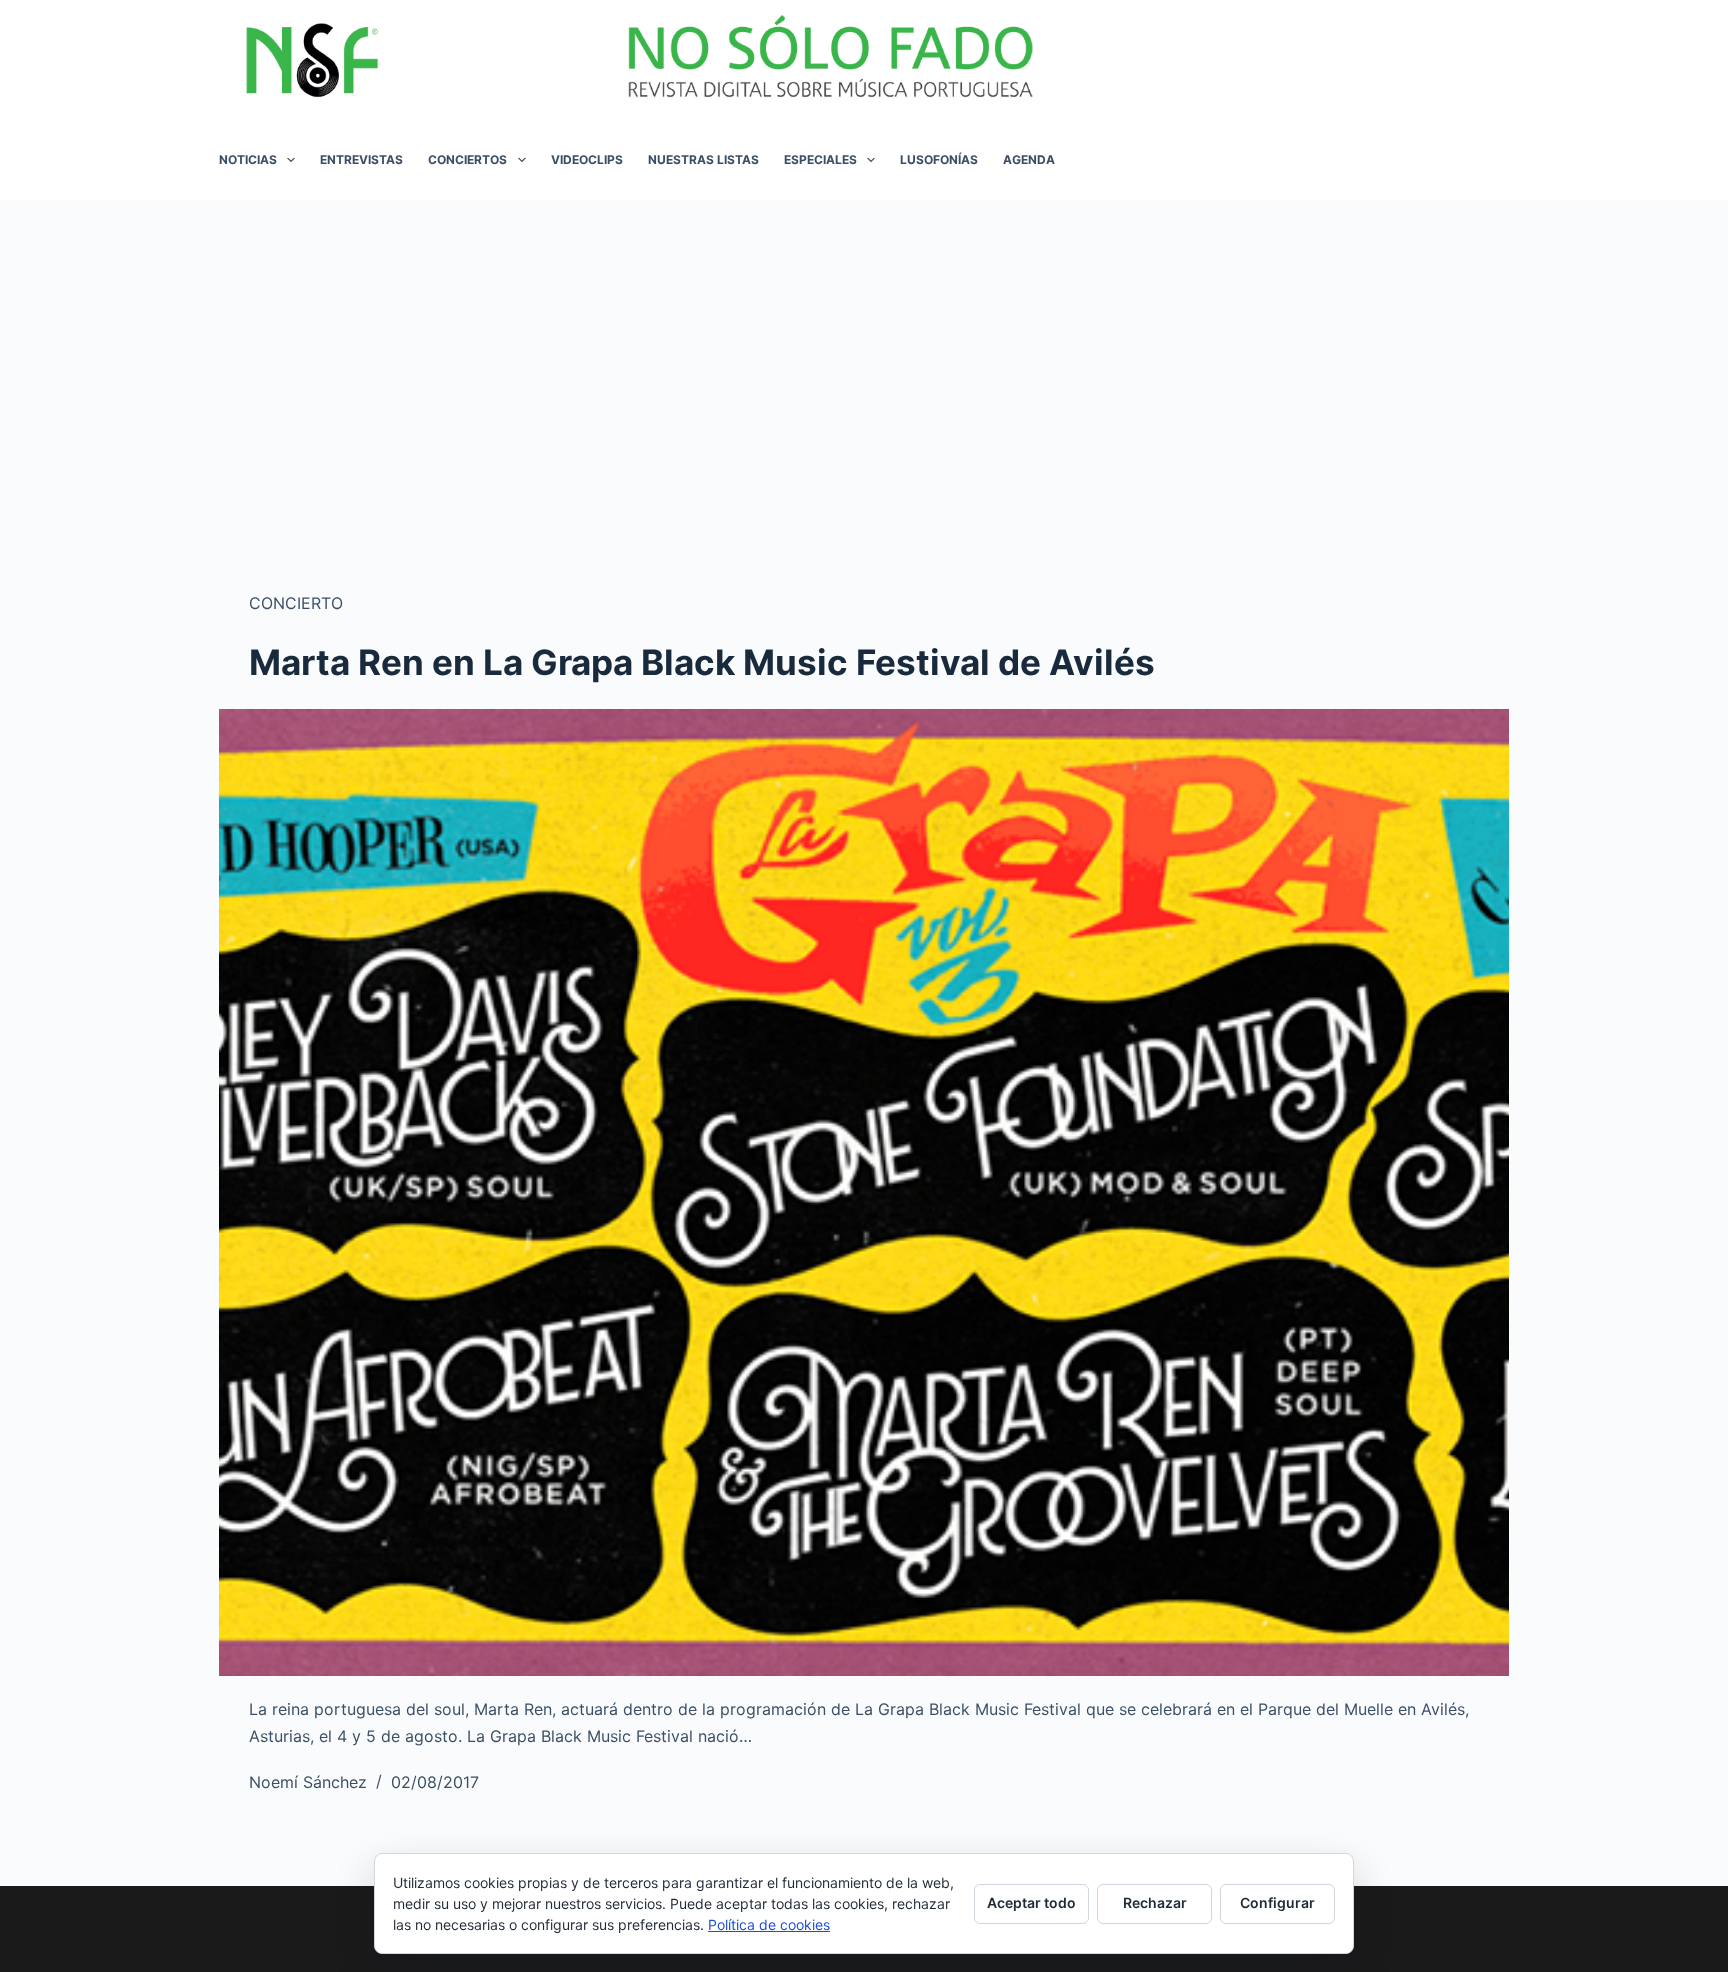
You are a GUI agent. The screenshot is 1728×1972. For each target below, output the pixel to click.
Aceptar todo (1031, 1902)
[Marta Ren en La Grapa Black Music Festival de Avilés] (864, 1193)
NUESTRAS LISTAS (703, 159)
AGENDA (1029, 159)
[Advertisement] (864, 350)
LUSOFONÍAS (939, 159)
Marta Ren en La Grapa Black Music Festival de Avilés (702, 662)
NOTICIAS (248, 159)
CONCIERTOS (467, 159)
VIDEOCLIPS (587, 159)
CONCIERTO (296, 603)
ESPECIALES (820, 159)
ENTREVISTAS (361, 159)
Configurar (1277, 1902)
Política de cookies (769, 1924)
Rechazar (1155, 1902)
